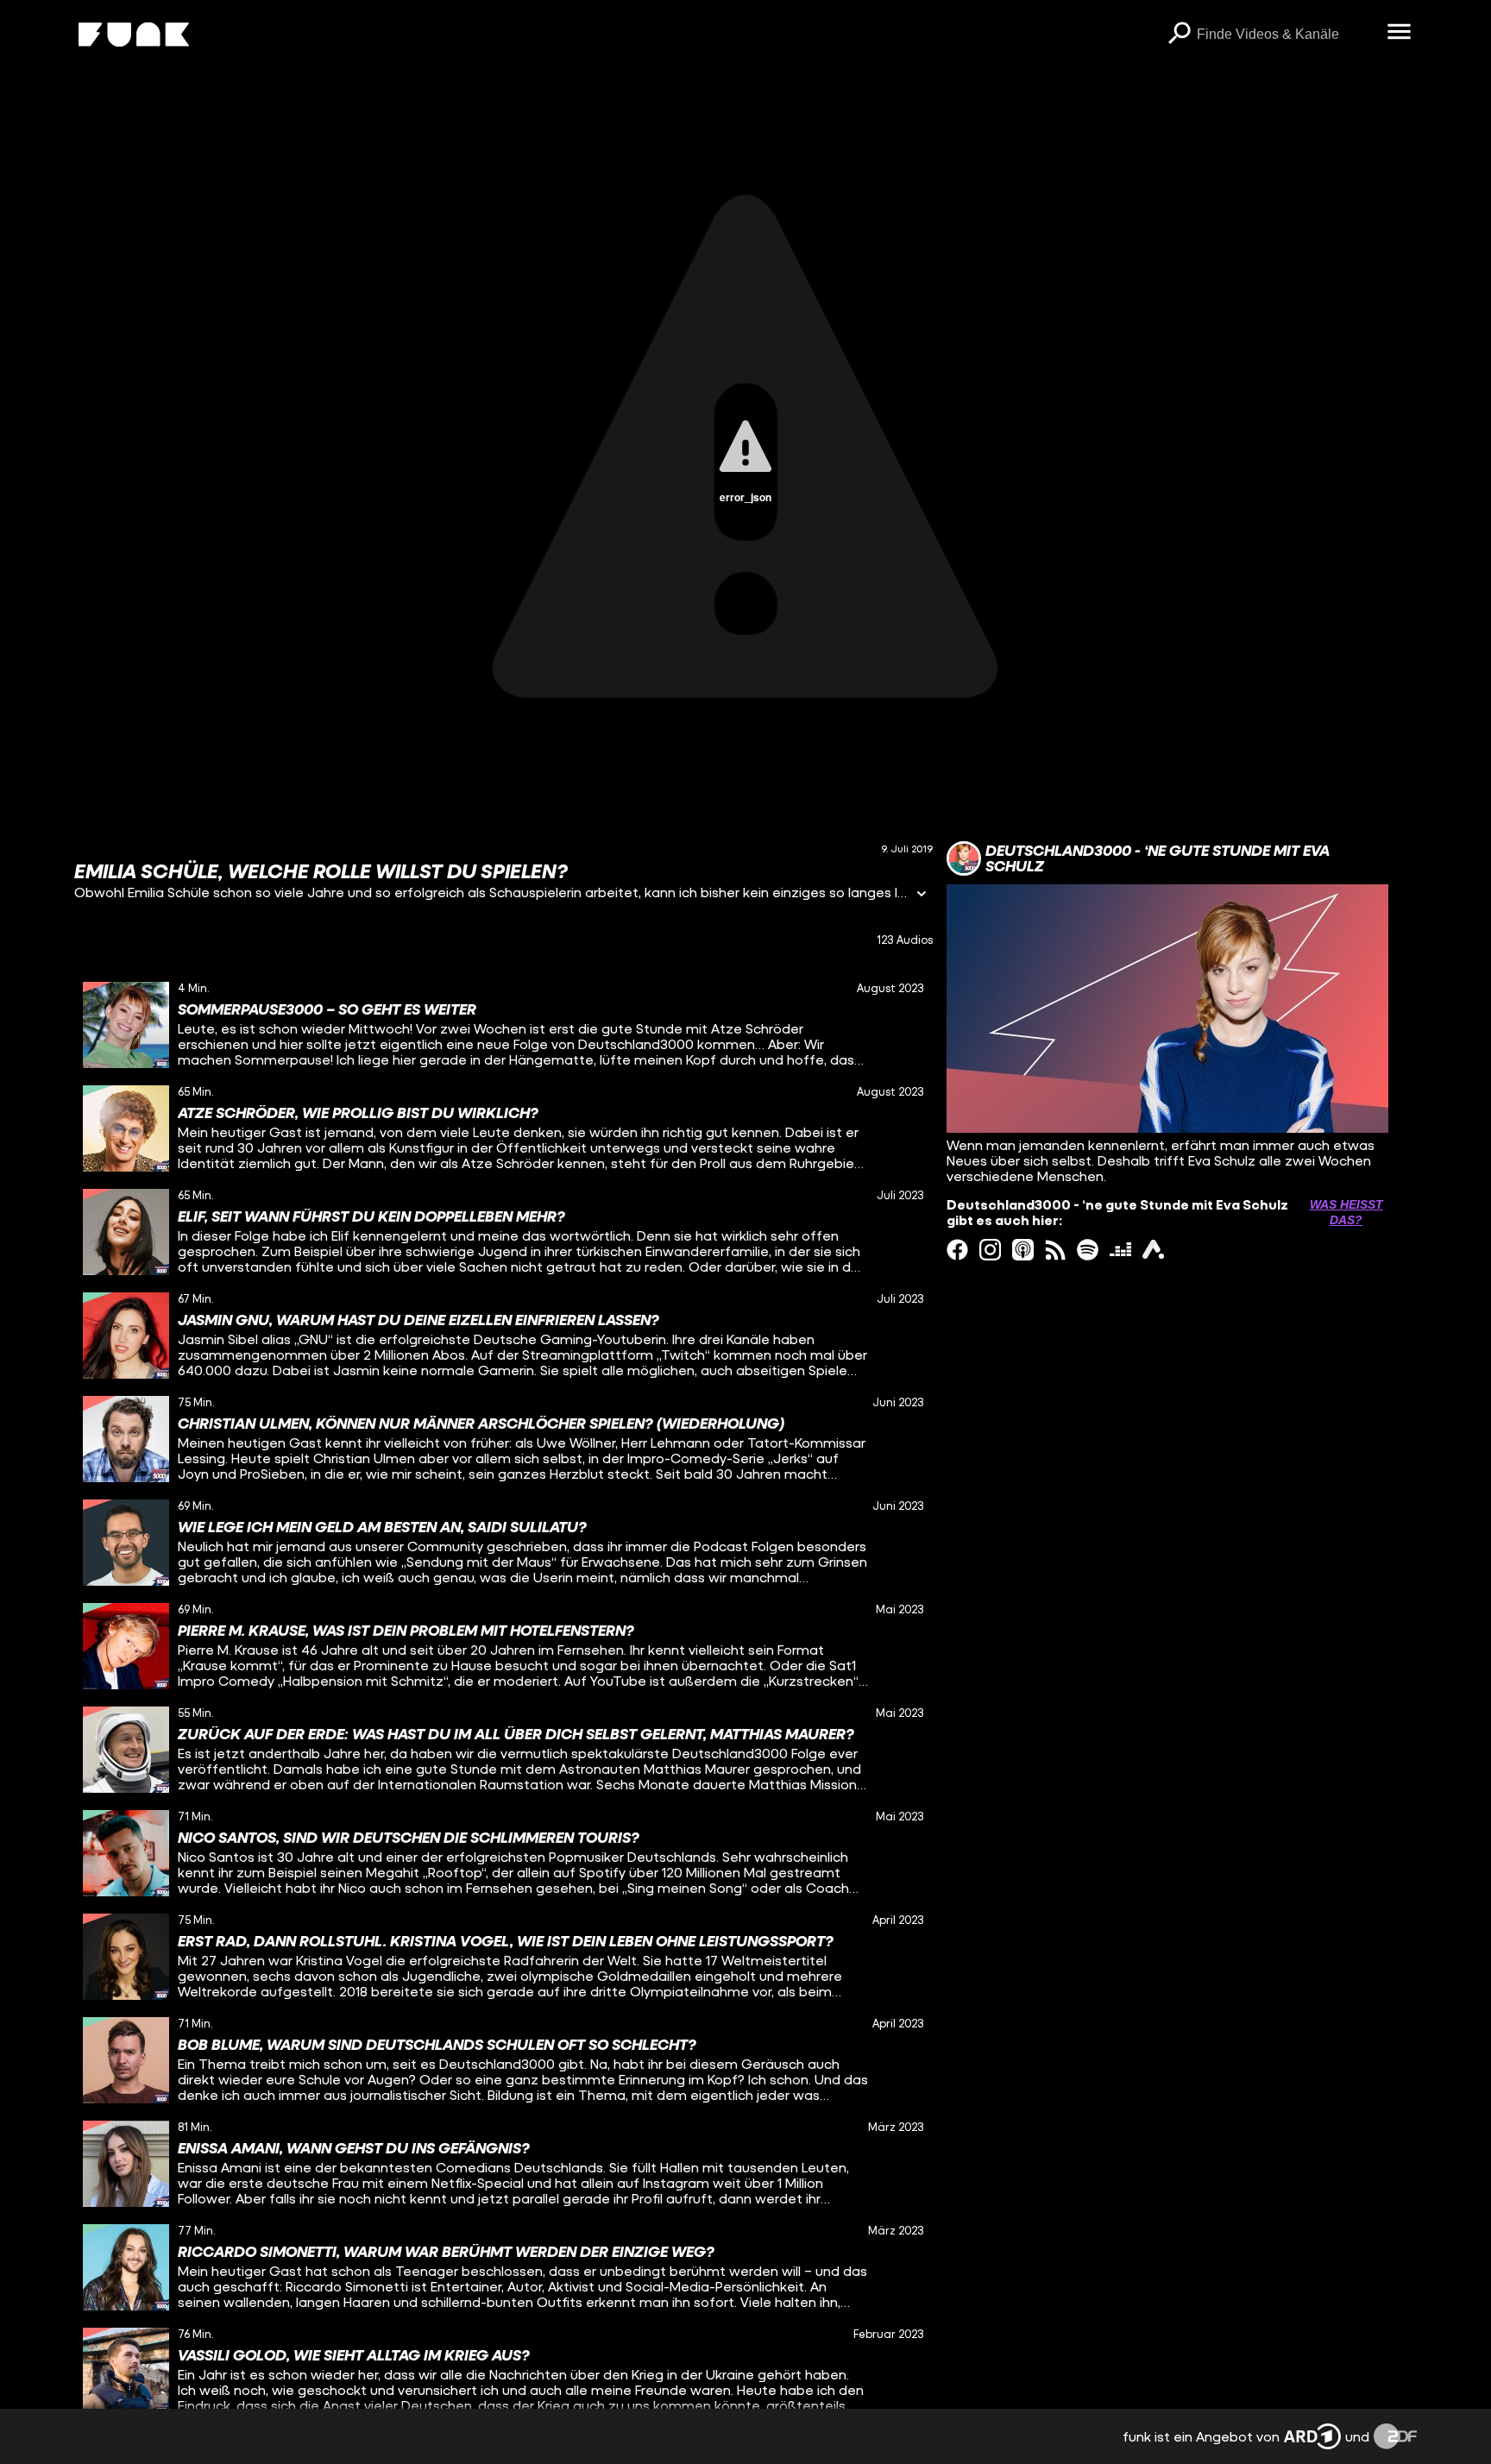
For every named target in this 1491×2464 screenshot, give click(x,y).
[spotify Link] (1088, 1250)
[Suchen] (1180, 35)
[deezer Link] (1120, 1250)
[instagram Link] (990, 1250)
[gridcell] (503, 1025)
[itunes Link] (1023, 1250)
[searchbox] (1286, 35)
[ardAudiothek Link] (1153, 1250)
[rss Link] (1056, 1250)
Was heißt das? (1346, 1212)
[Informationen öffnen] (922, 895)
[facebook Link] (957, 1250)
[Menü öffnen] (1400, 33)
